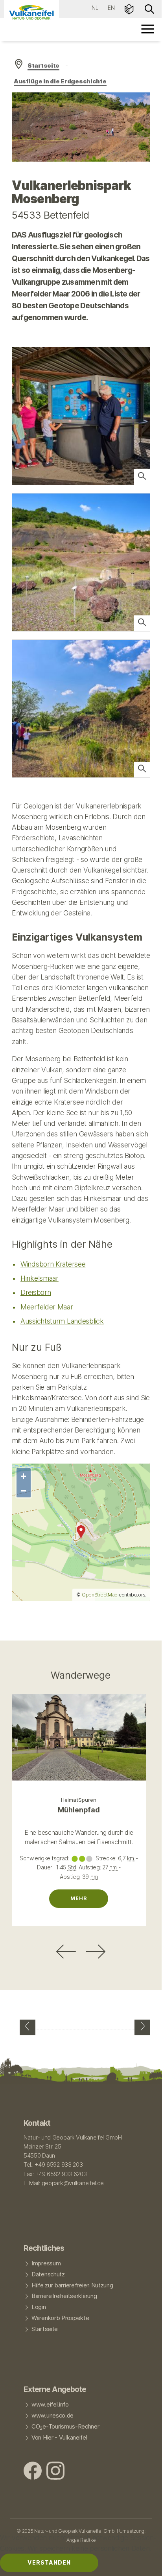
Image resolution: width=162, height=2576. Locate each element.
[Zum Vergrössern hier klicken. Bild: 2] (142, 477)
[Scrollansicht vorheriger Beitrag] (66, 1952)
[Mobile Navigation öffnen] (148, 29)
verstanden (49, 2562)
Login (39, 2307)
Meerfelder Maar (47, 1307)
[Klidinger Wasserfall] (142, 2027)
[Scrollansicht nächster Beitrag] (96, 1952)
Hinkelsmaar (40, 1278)
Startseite (43, 66)
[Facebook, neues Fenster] (33, 2472)
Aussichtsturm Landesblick (62, 1321)
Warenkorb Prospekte (60, 2318)
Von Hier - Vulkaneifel (59, 2438)
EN (111, 8)
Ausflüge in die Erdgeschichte (60, 81)
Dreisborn (36, 1292)
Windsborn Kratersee (53, 1264)
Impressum (46, 2263)
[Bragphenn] (28, 2027)
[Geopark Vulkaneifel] (31, 12)
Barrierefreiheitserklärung (64, 2296)
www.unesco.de (52, 2416)
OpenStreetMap (100, 1595)
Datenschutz (48, 2274)
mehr (79, 1898)
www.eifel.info (50, 2405)
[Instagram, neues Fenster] (55, 2472)
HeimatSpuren (79, 1800)
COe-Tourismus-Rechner (65, 2427)
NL (95, 8)
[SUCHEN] (149, 8)
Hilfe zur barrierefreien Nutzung (72, 2285)
